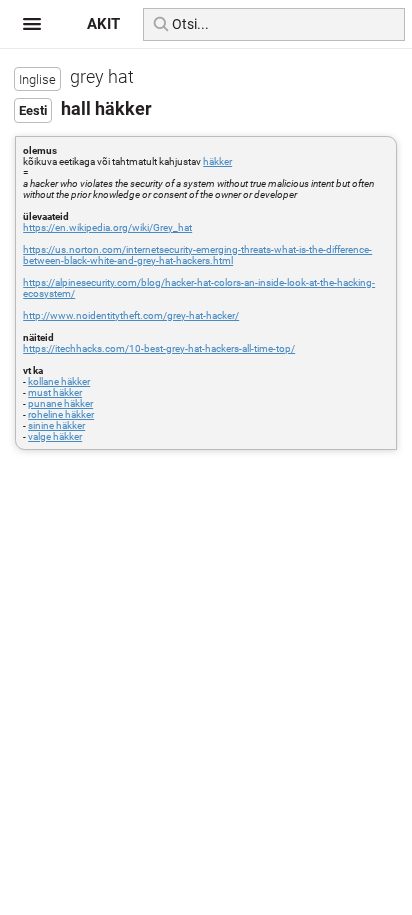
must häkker (55, 392)
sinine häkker (56, 425)
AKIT (103, 24)
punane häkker (60, 403)
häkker (217, 161)
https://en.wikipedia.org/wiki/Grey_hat (107, 227)
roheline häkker (61, 414)
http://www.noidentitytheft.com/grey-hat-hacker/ (131, 315)
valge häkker (55, 436)
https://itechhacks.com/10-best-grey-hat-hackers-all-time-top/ (159, 348)
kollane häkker (59, 381)
